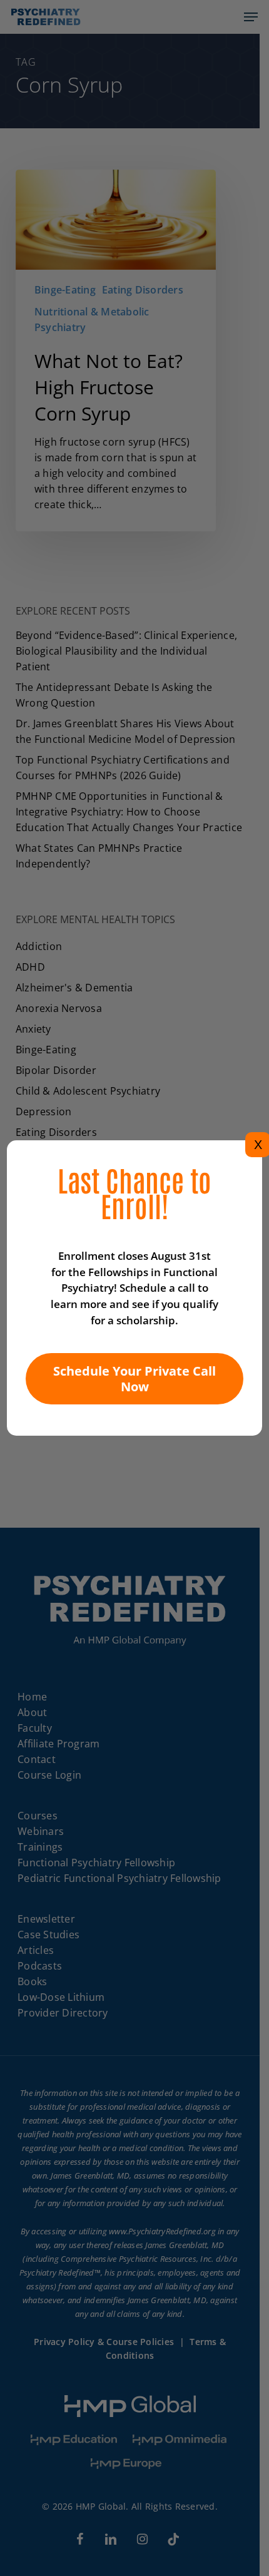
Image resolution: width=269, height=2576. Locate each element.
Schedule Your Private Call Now (134, 1379)
